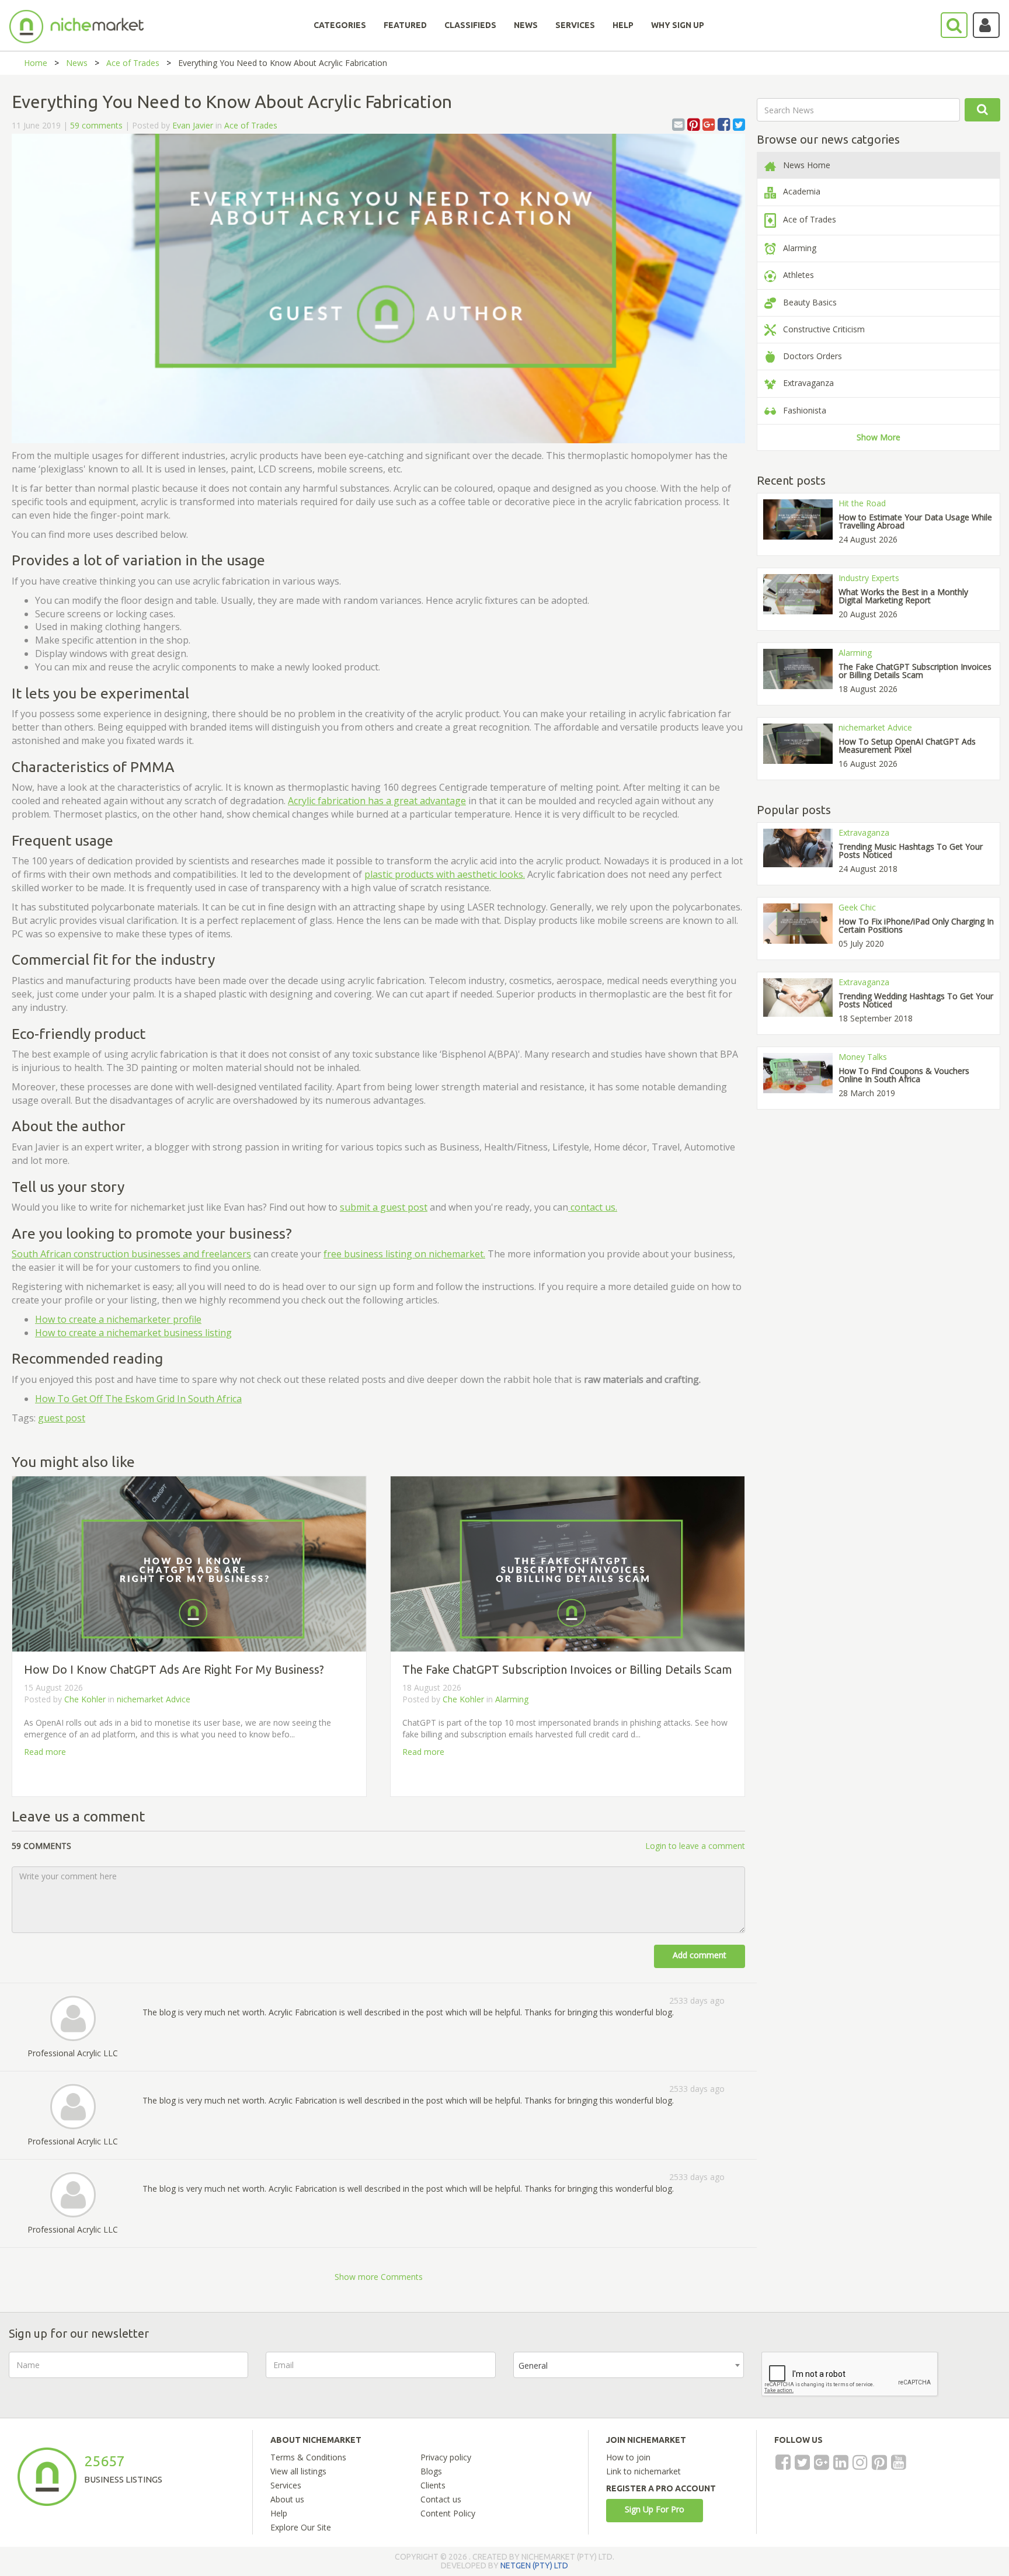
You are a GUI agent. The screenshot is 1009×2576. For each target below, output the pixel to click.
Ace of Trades (133, 63)
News (77, 63)
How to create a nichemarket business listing (133, 1333)
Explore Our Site (301, 2527)
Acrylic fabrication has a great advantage (377, 801)
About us (287, 2499)
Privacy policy (446, 2457)
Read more (45, 1752)
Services (286, 2485)
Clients (433, 2485)
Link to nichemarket (643, 2471)
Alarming (512, 1699)
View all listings (298, 2471)
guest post (62, 1418)
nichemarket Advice (154, 1699)
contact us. (593, 1207)
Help (279, 2513)
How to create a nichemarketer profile (118, 1319)
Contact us (441, 2499)
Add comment (700, 1955)
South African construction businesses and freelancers (131, 1254)
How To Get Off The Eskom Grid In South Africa (138, 1399)
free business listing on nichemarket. (404, 1254)
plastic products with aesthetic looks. (445, 874)
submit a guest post (384, 1207)
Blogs (431, 2471)
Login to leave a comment (695, 1846)
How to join (628, 2457)
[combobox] (629, 2365)
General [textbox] (533, 2365)
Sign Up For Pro (655, 2509)
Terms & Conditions (308, 2457)
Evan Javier (193, 125)
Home (36, 63)
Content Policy (448, 2513)
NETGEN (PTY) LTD (534, 2565)
